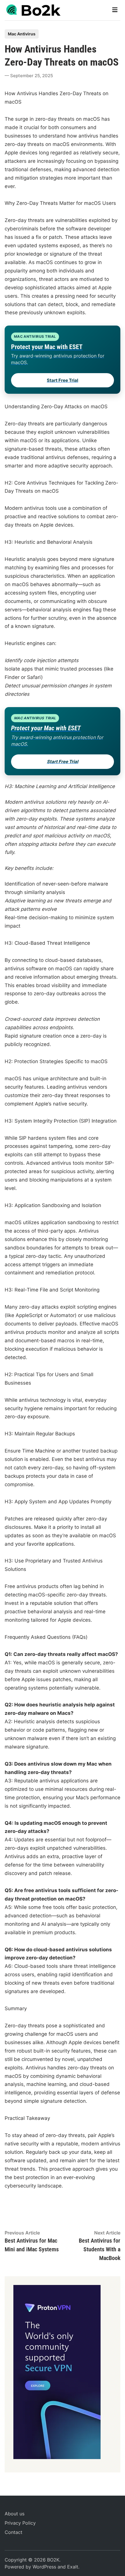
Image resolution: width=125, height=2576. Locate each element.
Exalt (73, 2567)
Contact (14, 2532)
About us (15, 2514)
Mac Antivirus (22, 34)
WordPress (44, 2567)
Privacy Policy (20, 2523)
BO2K (53, 2560)
